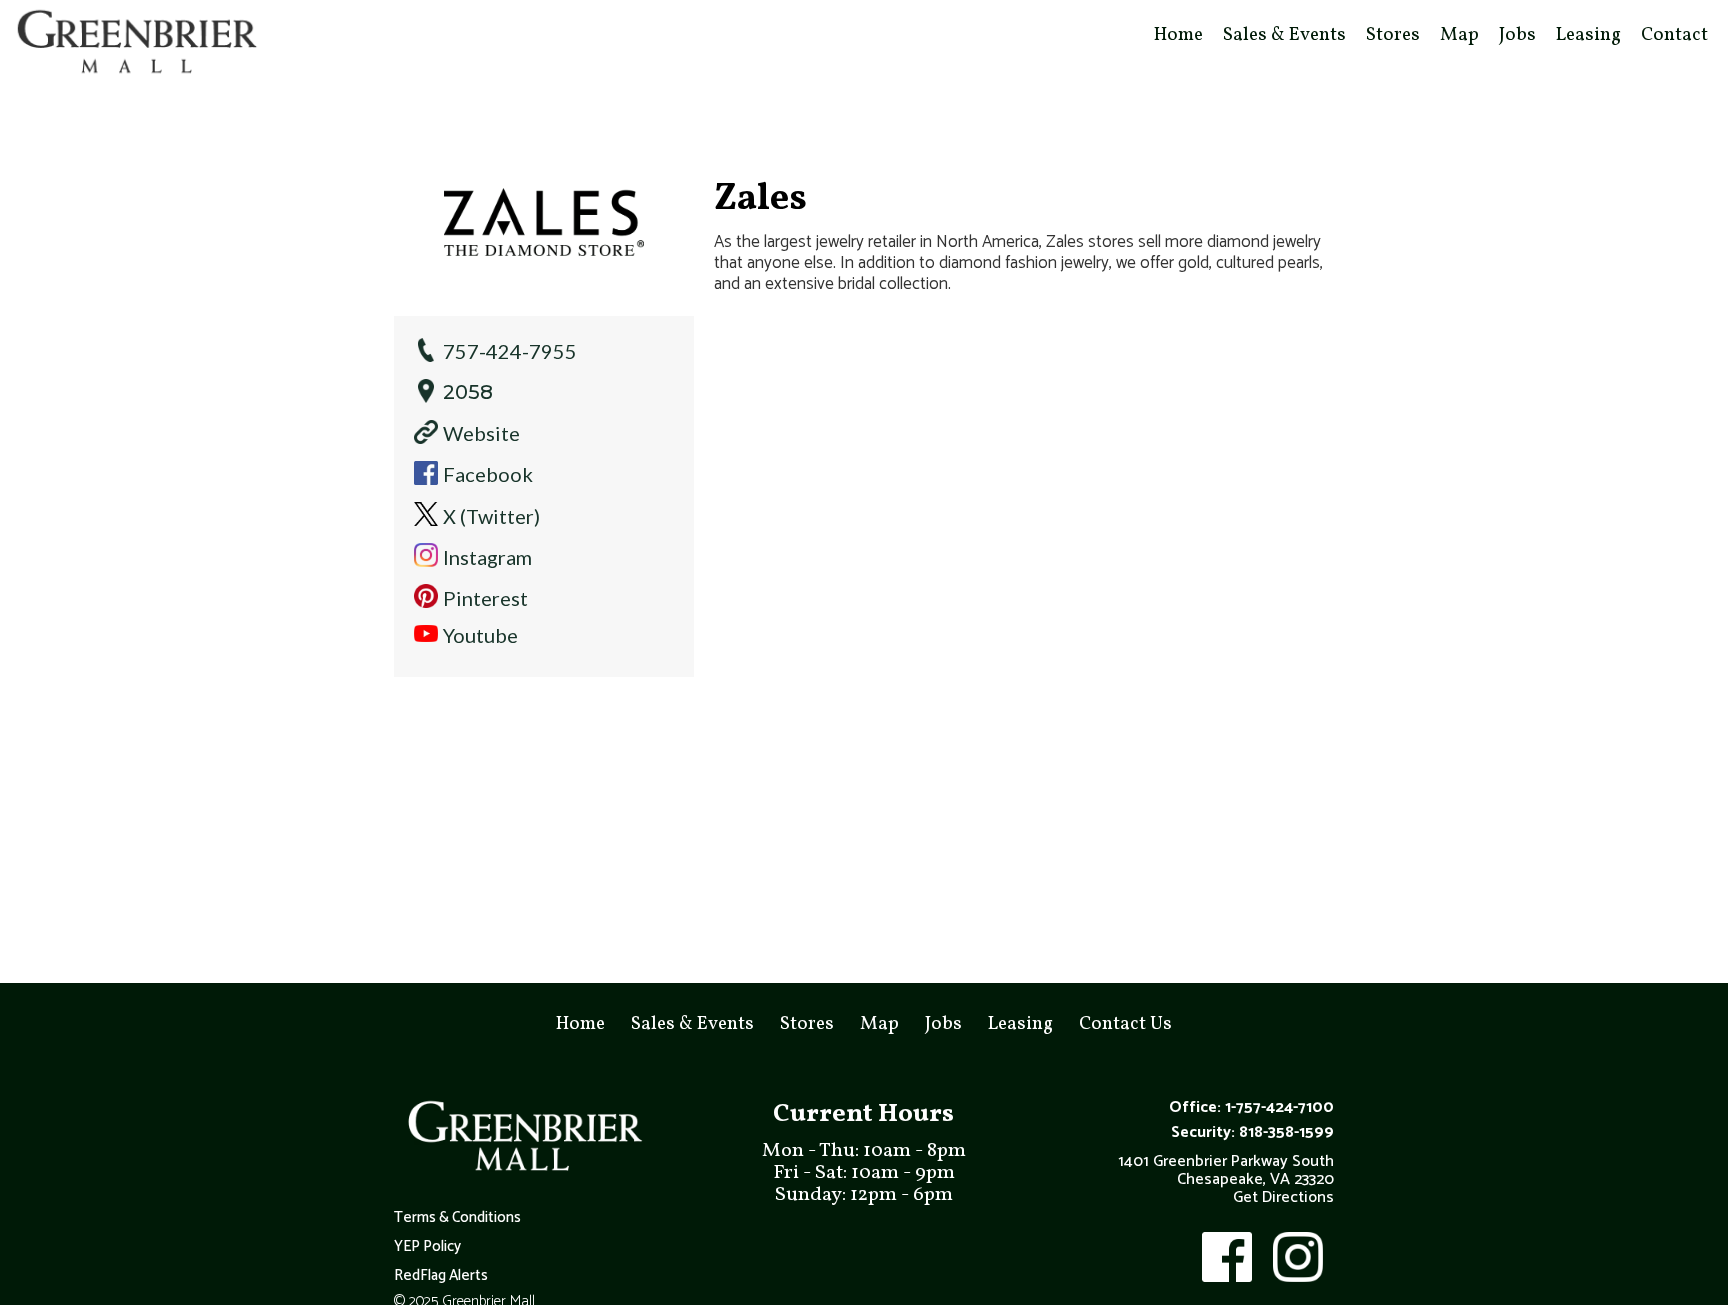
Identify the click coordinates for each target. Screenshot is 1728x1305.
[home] (135, 44)
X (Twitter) (491, 516)
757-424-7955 (510, 351)
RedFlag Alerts (441, 1276)
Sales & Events (1284, 35)
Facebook (488, 474)
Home (1178, 35)
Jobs (1517, 35)
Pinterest (485, 598)
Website (481, 433)
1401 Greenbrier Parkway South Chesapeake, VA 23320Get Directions (1226, 1180)
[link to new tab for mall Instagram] (1296, 1257)
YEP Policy (427, 1247)
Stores (1393, 35)
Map (1459, 35)
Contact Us (1125, 1024)
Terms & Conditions (457, 1218)
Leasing (1588, 35)
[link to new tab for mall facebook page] (1225, 1257)
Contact (1674, 35)
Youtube (480, 635)
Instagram (487, 557)
